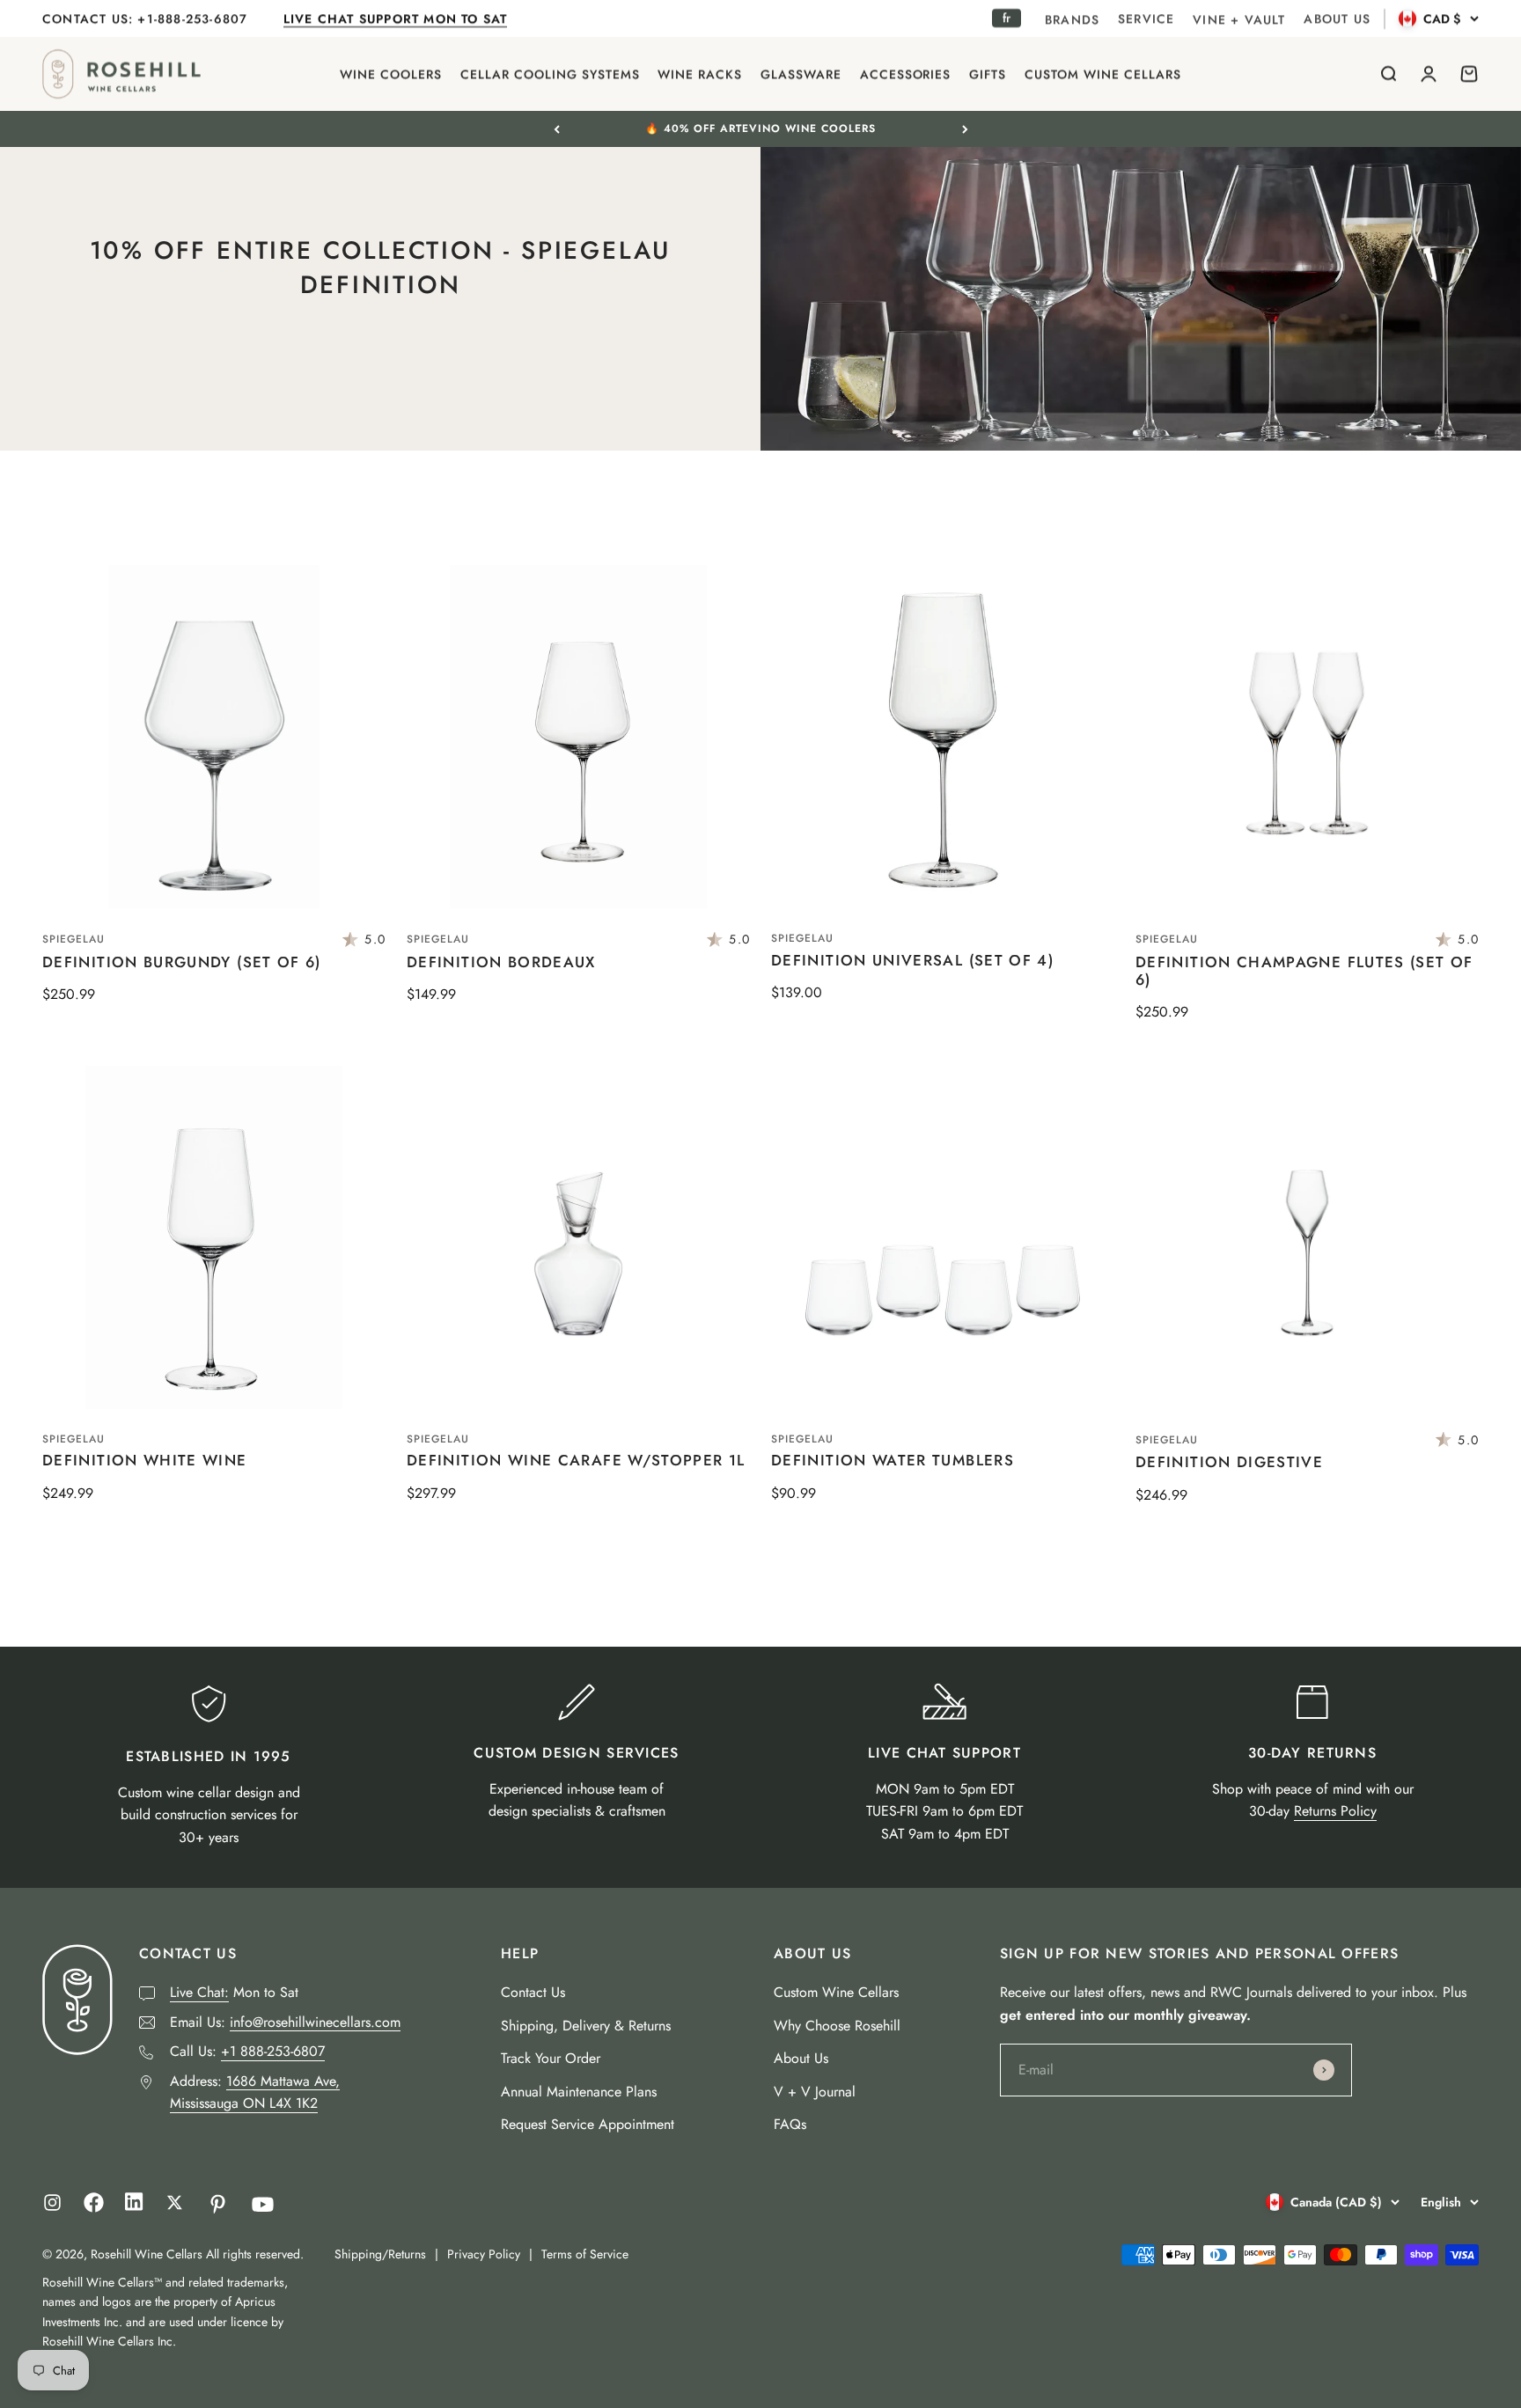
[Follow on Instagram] (52, 2202)
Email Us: (285, 2022)
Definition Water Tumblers (893, 1460)
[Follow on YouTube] (263, 2204)
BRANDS (1072, 19)
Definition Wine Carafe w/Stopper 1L (576, 1460)
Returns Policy (1335, 1811)
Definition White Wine (145, 1460)
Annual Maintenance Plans (579, 2092)
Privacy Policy (484, 2254)
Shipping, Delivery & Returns (586, 2026)
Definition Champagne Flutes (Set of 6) (1304, 971)
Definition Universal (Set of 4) (912, 960)
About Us (801, 2058)
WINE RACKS (700, 74)
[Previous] (557, 128)
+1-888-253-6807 (195, 18)
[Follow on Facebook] (94, 2208)
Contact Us (533, 1992)
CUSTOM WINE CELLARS (1103, 74)
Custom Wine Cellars (836, 1992)
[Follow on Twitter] (175, 2202)
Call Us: (247, 2051)
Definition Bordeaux (501, 962)
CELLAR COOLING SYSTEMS (550, 74)
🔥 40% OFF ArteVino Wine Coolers (760, 128)
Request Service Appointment (588, 2124)
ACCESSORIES (906, 74)
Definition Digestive (1229, 1462)
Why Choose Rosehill (837, 2026)
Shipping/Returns (380, 2254)
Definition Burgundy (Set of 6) (182, 962)
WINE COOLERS (391, 74)
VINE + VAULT (1239, 19)
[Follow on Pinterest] (218, 2204)
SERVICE (1146, 18)
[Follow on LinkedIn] (134, 2206)
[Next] (965, 128)
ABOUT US (1337, 18)
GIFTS (988, 74)
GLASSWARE (801, 74)
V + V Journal (815, 2092)
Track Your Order (551, 2058)
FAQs (790, 2124)
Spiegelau (73, 939)
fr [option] (1007, 18)
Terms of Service (585, 2254)
